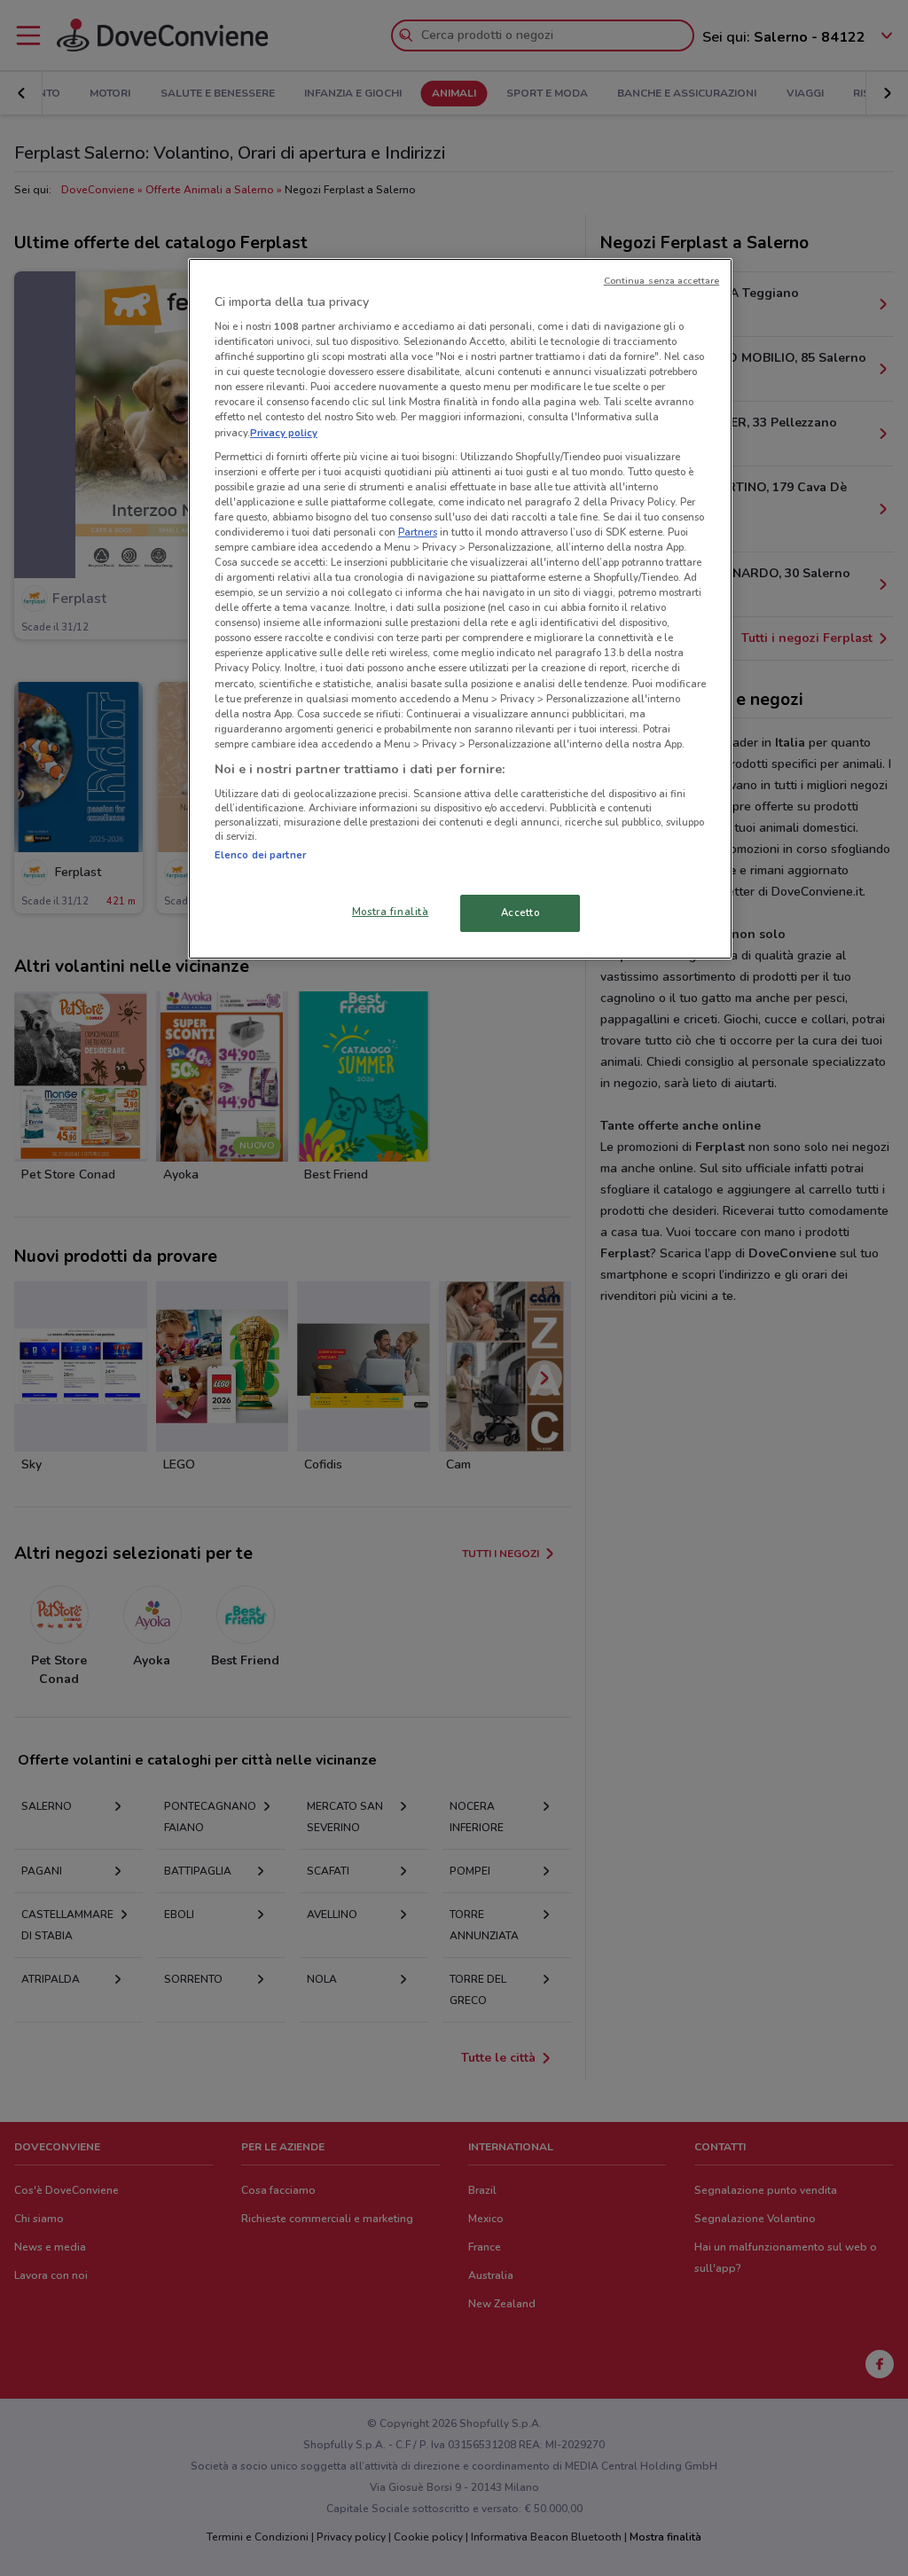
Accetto (521, 912)
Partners (418, 532)
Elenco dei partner (260, 855)
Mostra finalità (391, 912)
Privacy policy (284, 433)
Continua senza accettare (662, 281)
